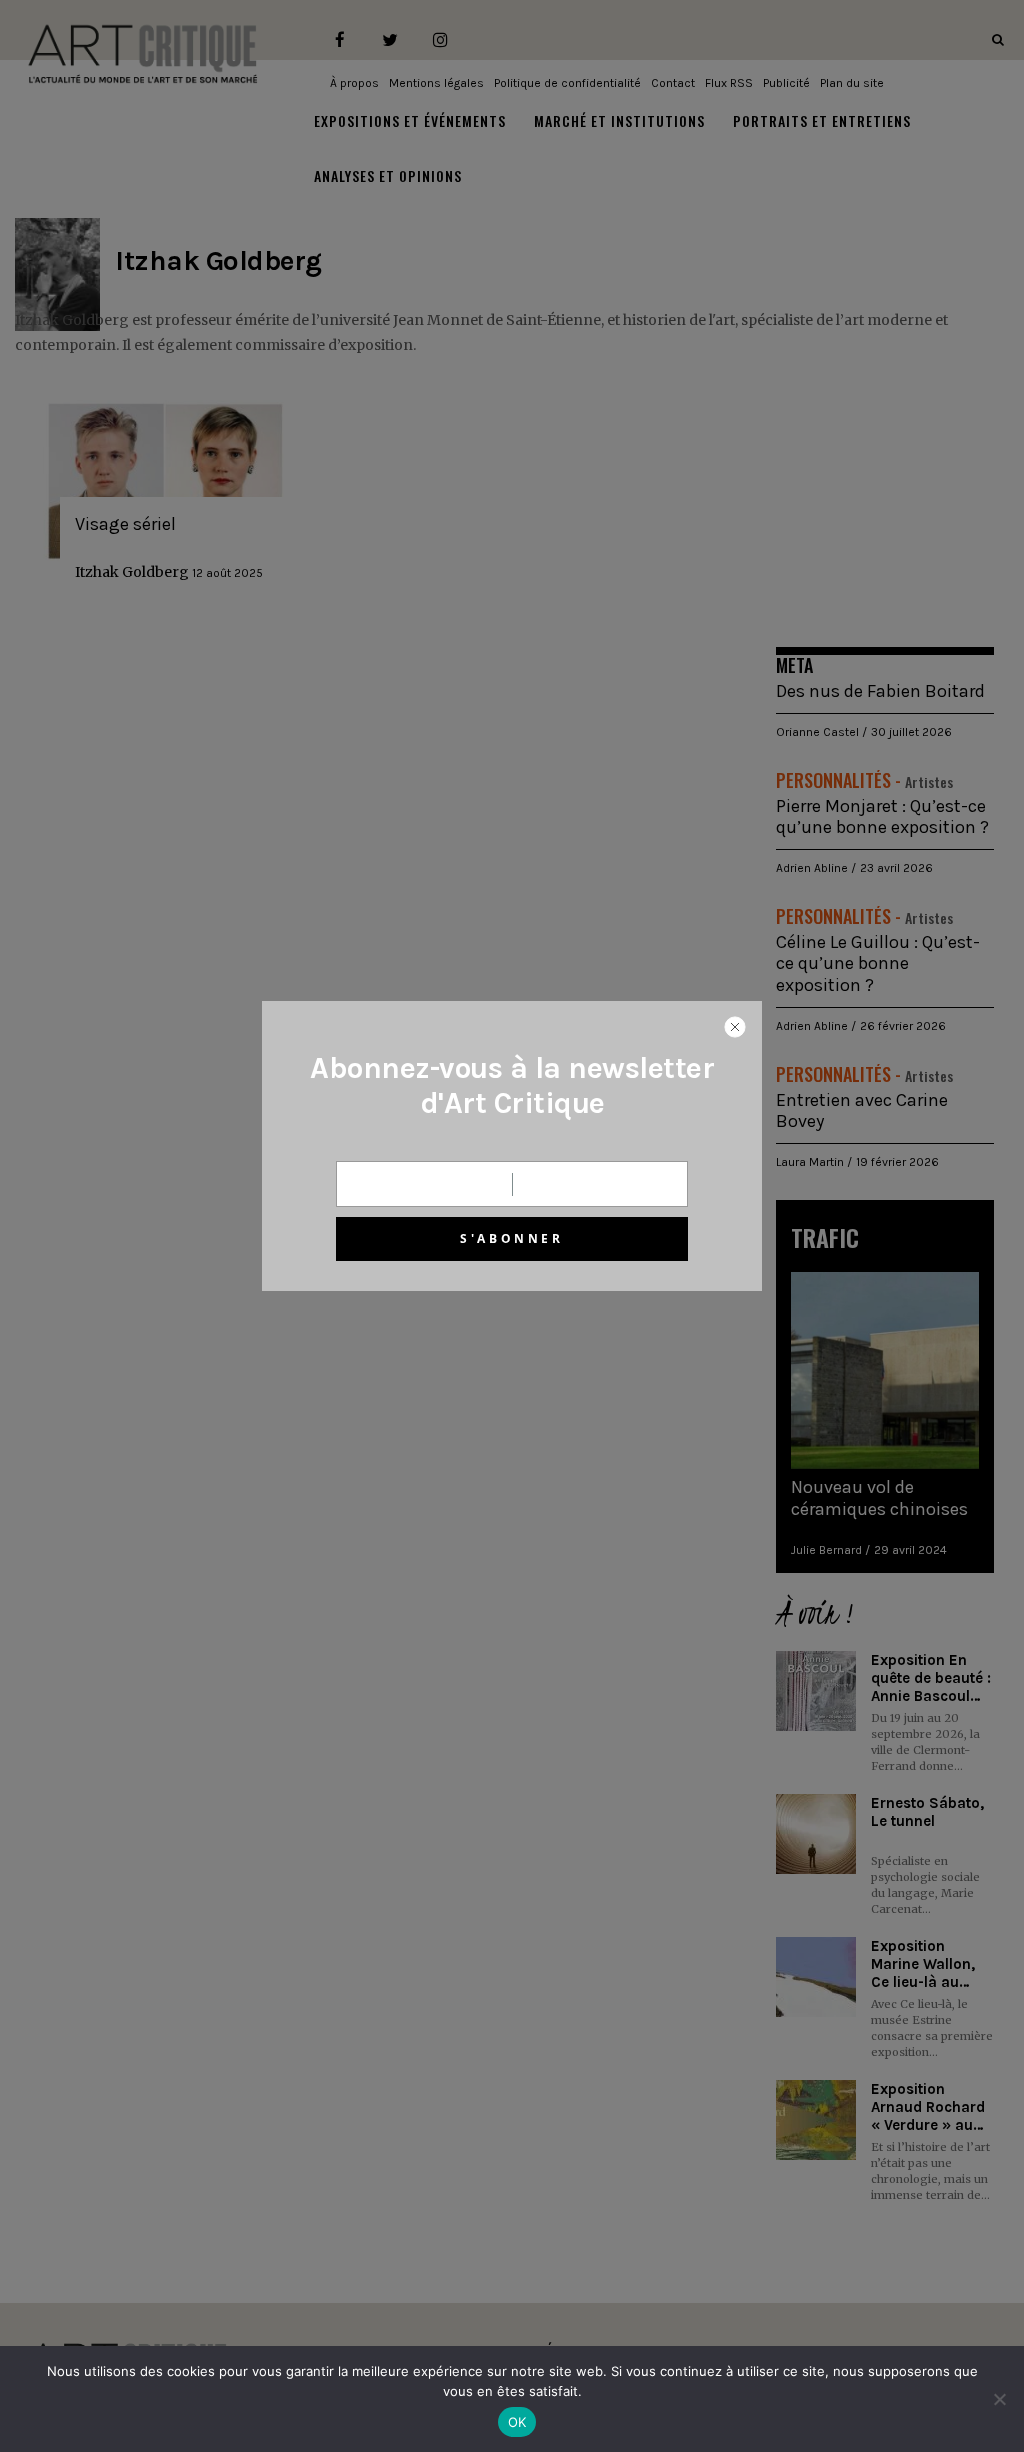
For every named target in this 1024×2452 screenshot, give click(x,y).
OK (517, 2422)
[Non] (999, 2399)
